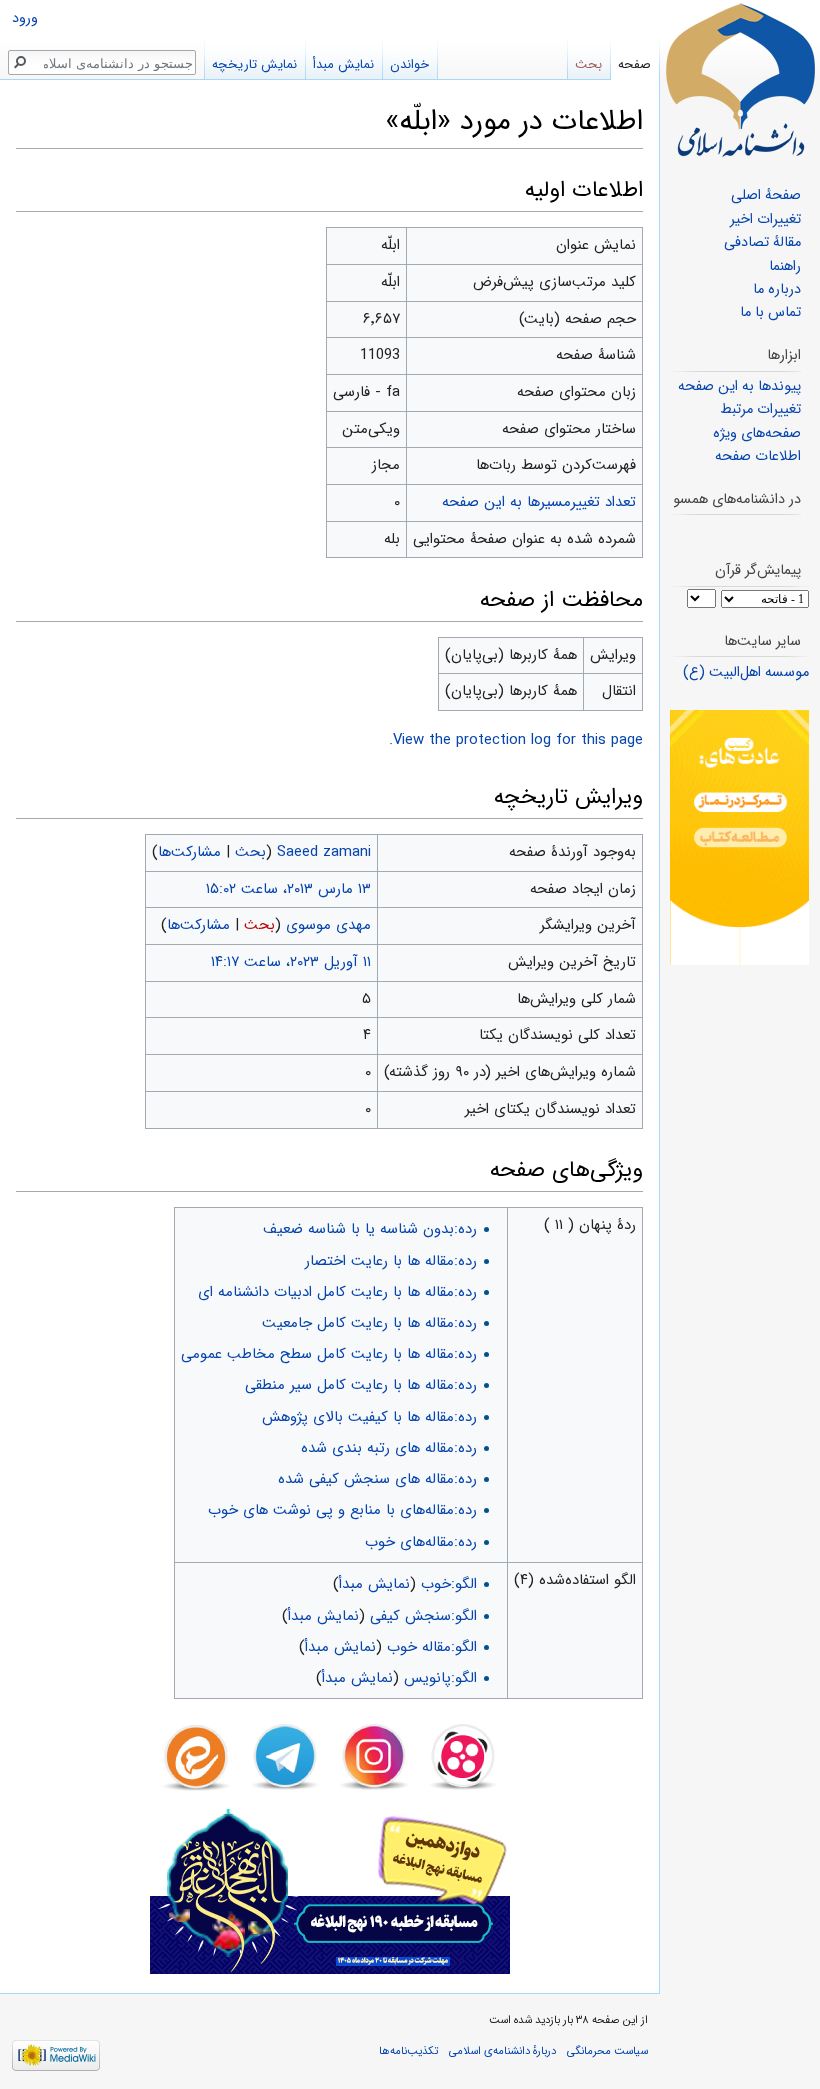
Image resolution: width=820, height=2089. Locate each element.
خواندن (409, 64)
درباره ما (777, 289)
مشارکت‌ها (189, 852)
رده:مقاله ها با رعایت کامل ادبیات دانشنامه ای (337, 1292)
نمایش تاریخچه (254, 64)
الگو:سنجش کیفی (423, 1616)
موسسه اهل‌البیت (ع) (746, 672)
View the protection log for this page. (516, 740)
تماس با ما (770, 312)
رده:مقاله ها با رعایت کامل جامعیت (369, 1323)
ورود (25, 18)
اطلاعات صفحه (758, 456)
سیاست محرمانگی (607, 2051)
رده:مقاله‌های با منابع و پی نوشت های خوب (342, 1510)
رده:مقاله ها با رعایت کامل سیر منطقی (361, 1385)
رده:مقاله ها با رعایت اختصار (391, 1261)
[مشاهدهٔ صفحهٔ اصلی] (740, 80)
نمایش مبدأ (374, 1584)
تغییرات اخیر (765, 219)
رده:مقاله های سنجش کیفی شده (377, 1479)
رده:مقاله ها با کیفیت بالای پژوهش (369, 1417)
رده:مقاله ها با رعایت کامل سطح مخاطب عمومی (329, 1354)
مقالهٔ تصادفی (762, 242)
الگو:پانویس (440, 1678)
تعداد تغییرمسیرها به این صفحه (539, 502)
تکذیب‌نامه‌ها (408, 2051)
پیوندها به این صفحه (739, 386)
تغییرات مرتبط (760, 409)
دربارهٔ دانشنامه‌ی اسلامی (502, 2051)
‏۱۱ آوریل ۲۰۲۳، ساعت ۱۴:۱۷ (291, 962)
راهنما (785, 266)
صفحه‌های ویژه (757, 433)
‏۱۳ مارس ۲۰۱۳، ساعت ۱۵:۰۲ (288, 889)
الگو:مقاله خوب (432, 1647)
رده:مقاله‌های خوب (421, 1542)
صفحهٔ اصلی (766, 195)
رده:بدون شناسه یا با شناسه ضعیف (370, 1229)
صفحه (634, 64)
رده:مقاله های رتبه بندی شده (389, 1448)
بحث (250, 852)
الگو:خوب (449, 1584)
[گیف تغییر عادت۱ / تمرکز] (739, 837)
